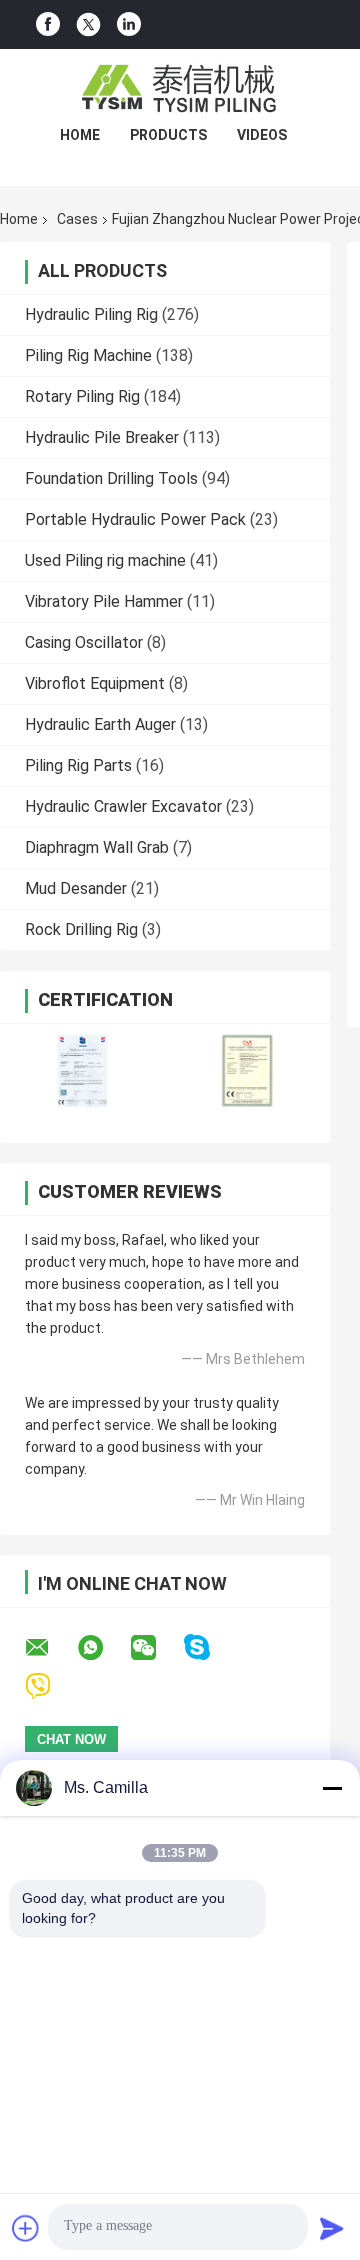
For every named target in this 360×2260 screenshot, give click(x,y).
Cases (77, 219)
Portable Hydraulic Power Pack (135, 519)
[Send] (332, 2228)
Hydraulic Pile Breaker (102, 437)
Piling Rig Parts (78, 765)
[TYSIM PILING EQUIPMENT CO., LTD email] (50, 1648)
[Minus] (332, 1788)
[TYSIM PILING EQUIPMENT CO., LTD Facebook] (48, 24)
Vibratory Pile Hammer (104, 601)
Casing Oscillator (84, 642)
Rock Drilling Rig (81, 929)
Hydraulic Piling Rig (91, 314)
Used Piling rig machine (105, 560)
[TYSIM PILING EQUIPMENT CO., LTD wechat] (156, 1648)
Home (80, 135)
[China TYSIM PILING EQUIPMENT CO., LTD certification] (82, 1070)
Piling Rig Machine (88, 355)
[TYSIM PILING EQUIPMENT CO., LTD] (180, 89)
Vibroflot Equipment (95, 683)
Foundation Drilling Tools (111, 478)
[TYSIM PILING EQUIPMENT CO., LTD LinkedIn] (129, 24)
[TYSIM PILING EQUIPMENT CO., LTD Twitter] (88, 25)
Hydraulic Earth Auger (100, 724)
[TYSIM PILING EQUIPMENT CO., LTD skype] (209, 1647)
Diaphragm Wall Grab (97, 847)
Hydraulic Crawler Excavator (123, 806)
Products (168, 135)
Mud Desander (76, 888)
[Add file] (26, 2228)
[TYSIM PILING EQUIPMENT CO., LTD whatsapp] (103, 1648)
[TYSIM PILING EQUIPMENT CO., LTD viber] (50, 1686)
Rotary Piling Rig (82, 396)
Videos (262, 135)
